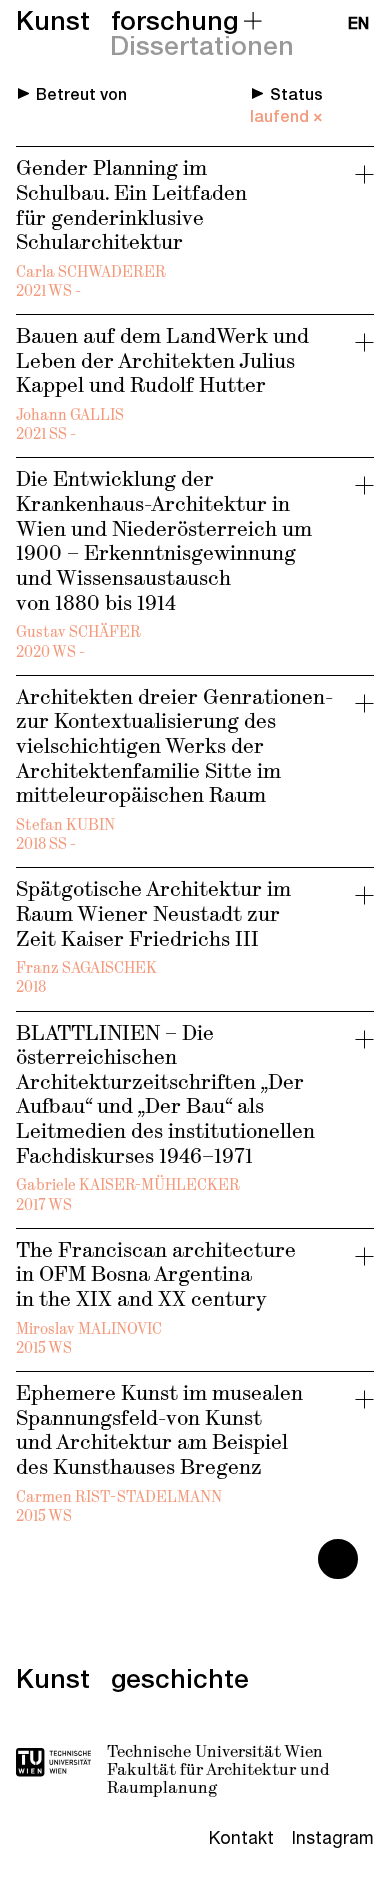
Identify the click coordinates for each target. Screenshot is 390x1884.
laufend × (286, 117)
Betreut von (81, 95)
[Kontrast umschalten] (338, 1559)
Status (296, 95)
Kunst (53, 21)
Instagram (333, 1838)
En (358, 24)
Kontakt (241, 1838)
